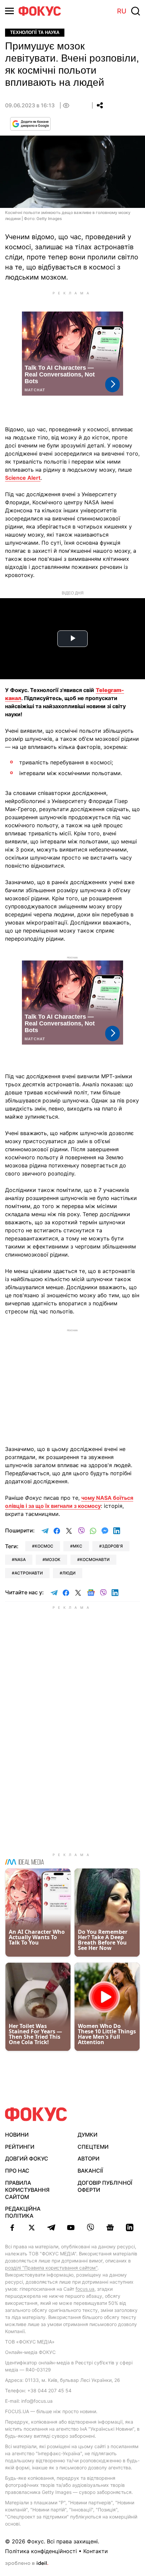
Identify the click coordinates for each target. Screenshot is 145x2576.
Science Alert (23, 478)
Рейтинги (20, 2147)
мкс (78, 1546)
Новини (17, 2135)
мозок (53, 1559)
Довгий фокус (27, 2158)
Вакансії (90, 2171)
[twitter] (32, 2227)
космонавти (95, 1559)
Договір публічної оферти (105, 2186)
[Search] (136, 11)
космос (44, 1546)
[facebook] (12, 2227)
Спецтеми (93, 2147)
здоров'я (112, 1546)
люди (69, 1573)
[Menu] (9, 11)
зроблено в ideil (27, 2564)
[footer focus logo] (36, 2114)
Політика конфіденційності (41, 2551)
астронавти (29, 1573)
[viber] (90, 2227)
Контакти (96, 2551)
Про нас (17, 2171)
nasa (20, 1559)
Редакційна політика (23, 2212)
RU (122, 11)
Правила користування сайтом (27, 2190)
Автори (89, 2158)
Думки (88, 2135)
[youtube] (71, 2227)
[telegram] (51, 2227)
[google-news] (110, 2227)
